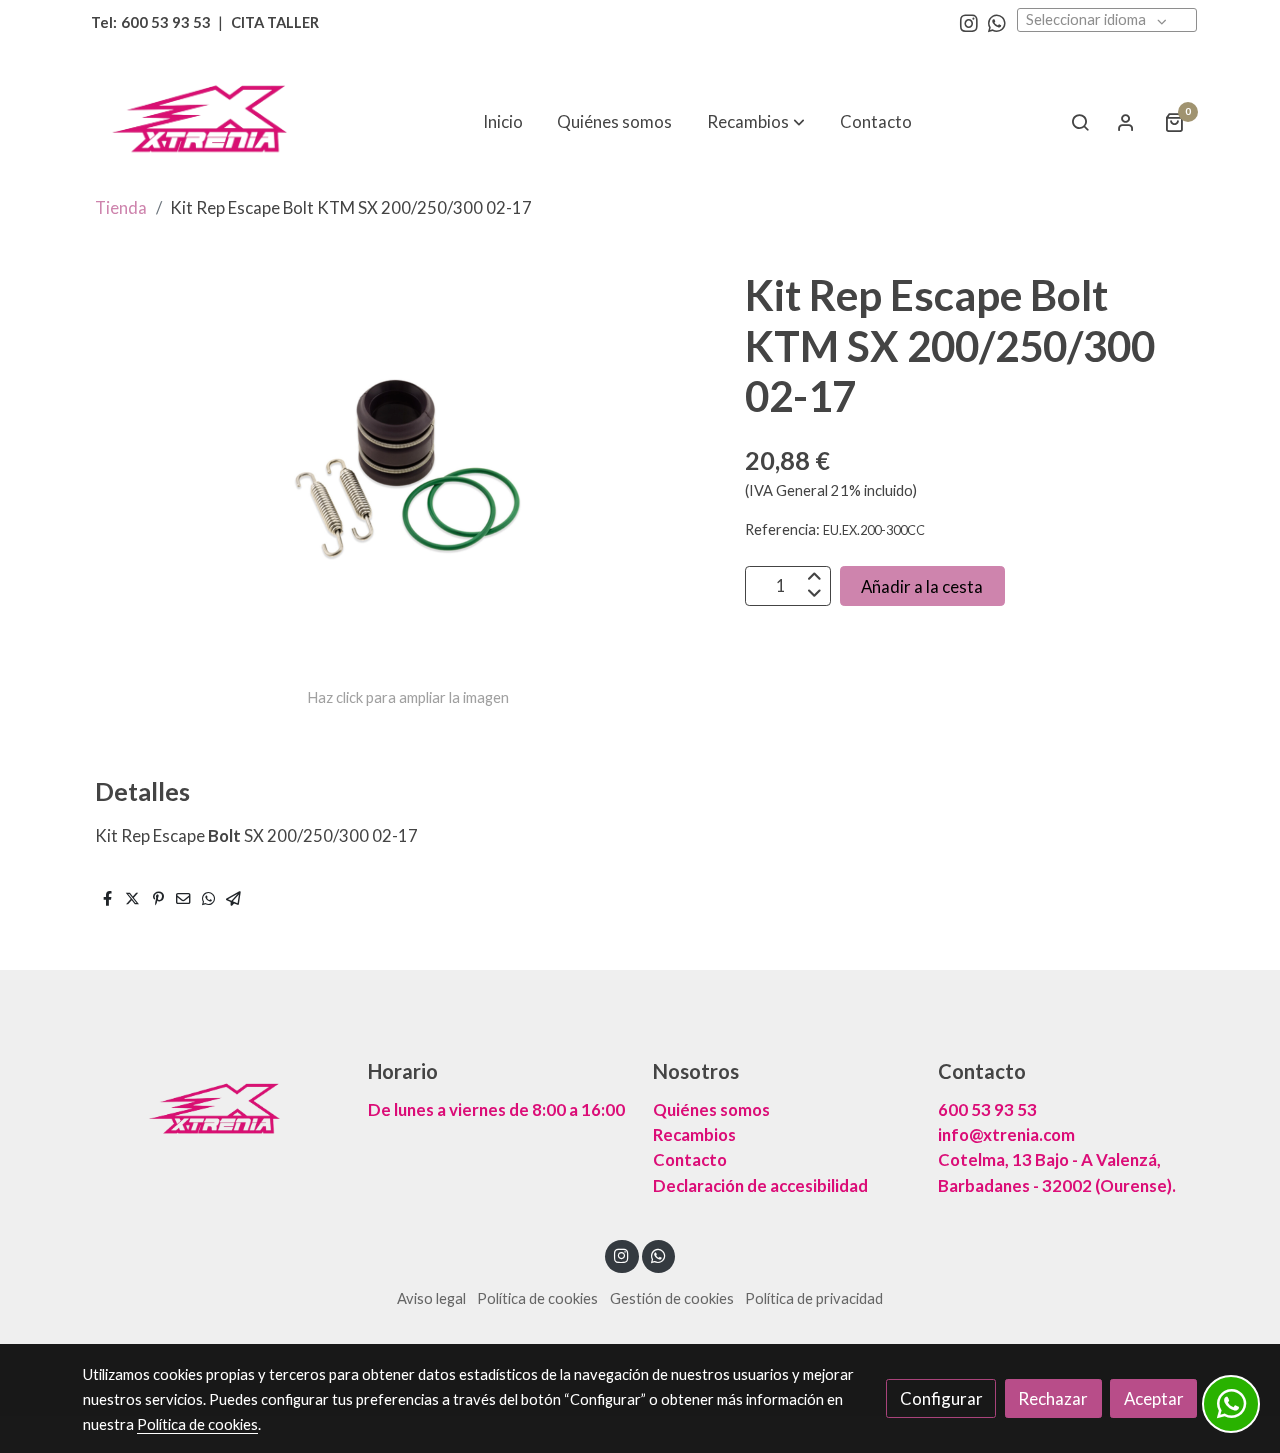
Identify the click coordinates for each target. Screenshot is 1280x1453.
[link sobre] (212, 1111)
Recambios (694, 1134)
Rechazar (1053, 1398)
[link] (211, 122)
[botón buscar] (1080, 122)
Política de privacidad (814, 1298)
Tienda (121, 207)
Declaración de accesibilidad (760, 1185)
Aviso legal (431, 1298)
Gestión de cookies (672, 1298)
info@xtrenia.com (1006, 1134)
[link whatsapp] (997, 22)
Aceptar (1154, 1398)
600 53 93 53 (987, 1109)
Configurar (941, 1398)
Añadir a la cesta (922, 585)
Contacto (690, 1159)
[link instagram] (969, 22)
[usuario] (1126, 122)
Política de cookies (537, 1298)
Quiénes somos (711, 1109)
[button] (756, 122)
